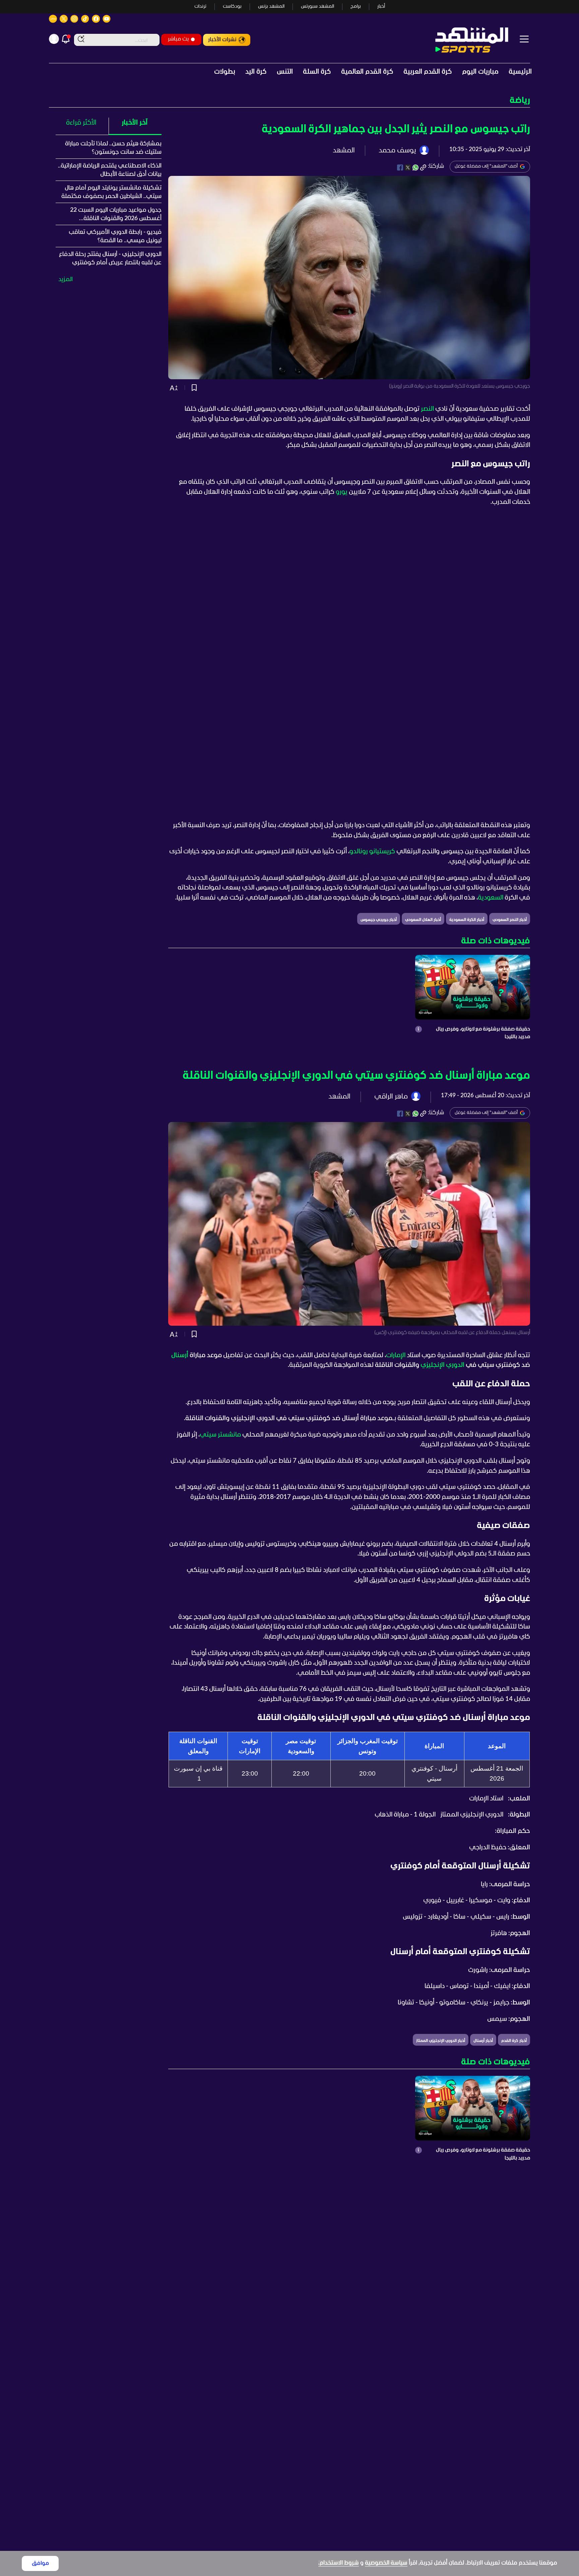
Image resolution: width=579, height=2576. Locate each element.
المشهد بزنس (271, 7)
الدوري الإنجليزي (442, 1365)
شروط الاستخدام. (339, 2563)
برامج (356, 7)
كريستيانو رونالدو (372, 852)
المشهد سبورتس (317, 7)
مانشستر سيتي (220, 1435)
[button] (289, 101)
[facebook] (400, 168)
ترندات (200, 7)
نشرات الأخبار (222, 40)
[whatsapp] (415, 168)
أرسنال (180, 1356)
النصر (427, 409)
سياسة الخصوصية (386, 2563)
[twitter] (408, 168)
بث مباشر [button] (178, 39)
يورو (342, 492)
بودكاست (232, 7)
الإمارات (396, 1356)
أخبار (381, 7)
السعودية (491, 898)
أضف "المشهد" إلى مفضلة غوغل (486, 166)
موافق (40, 2563)
